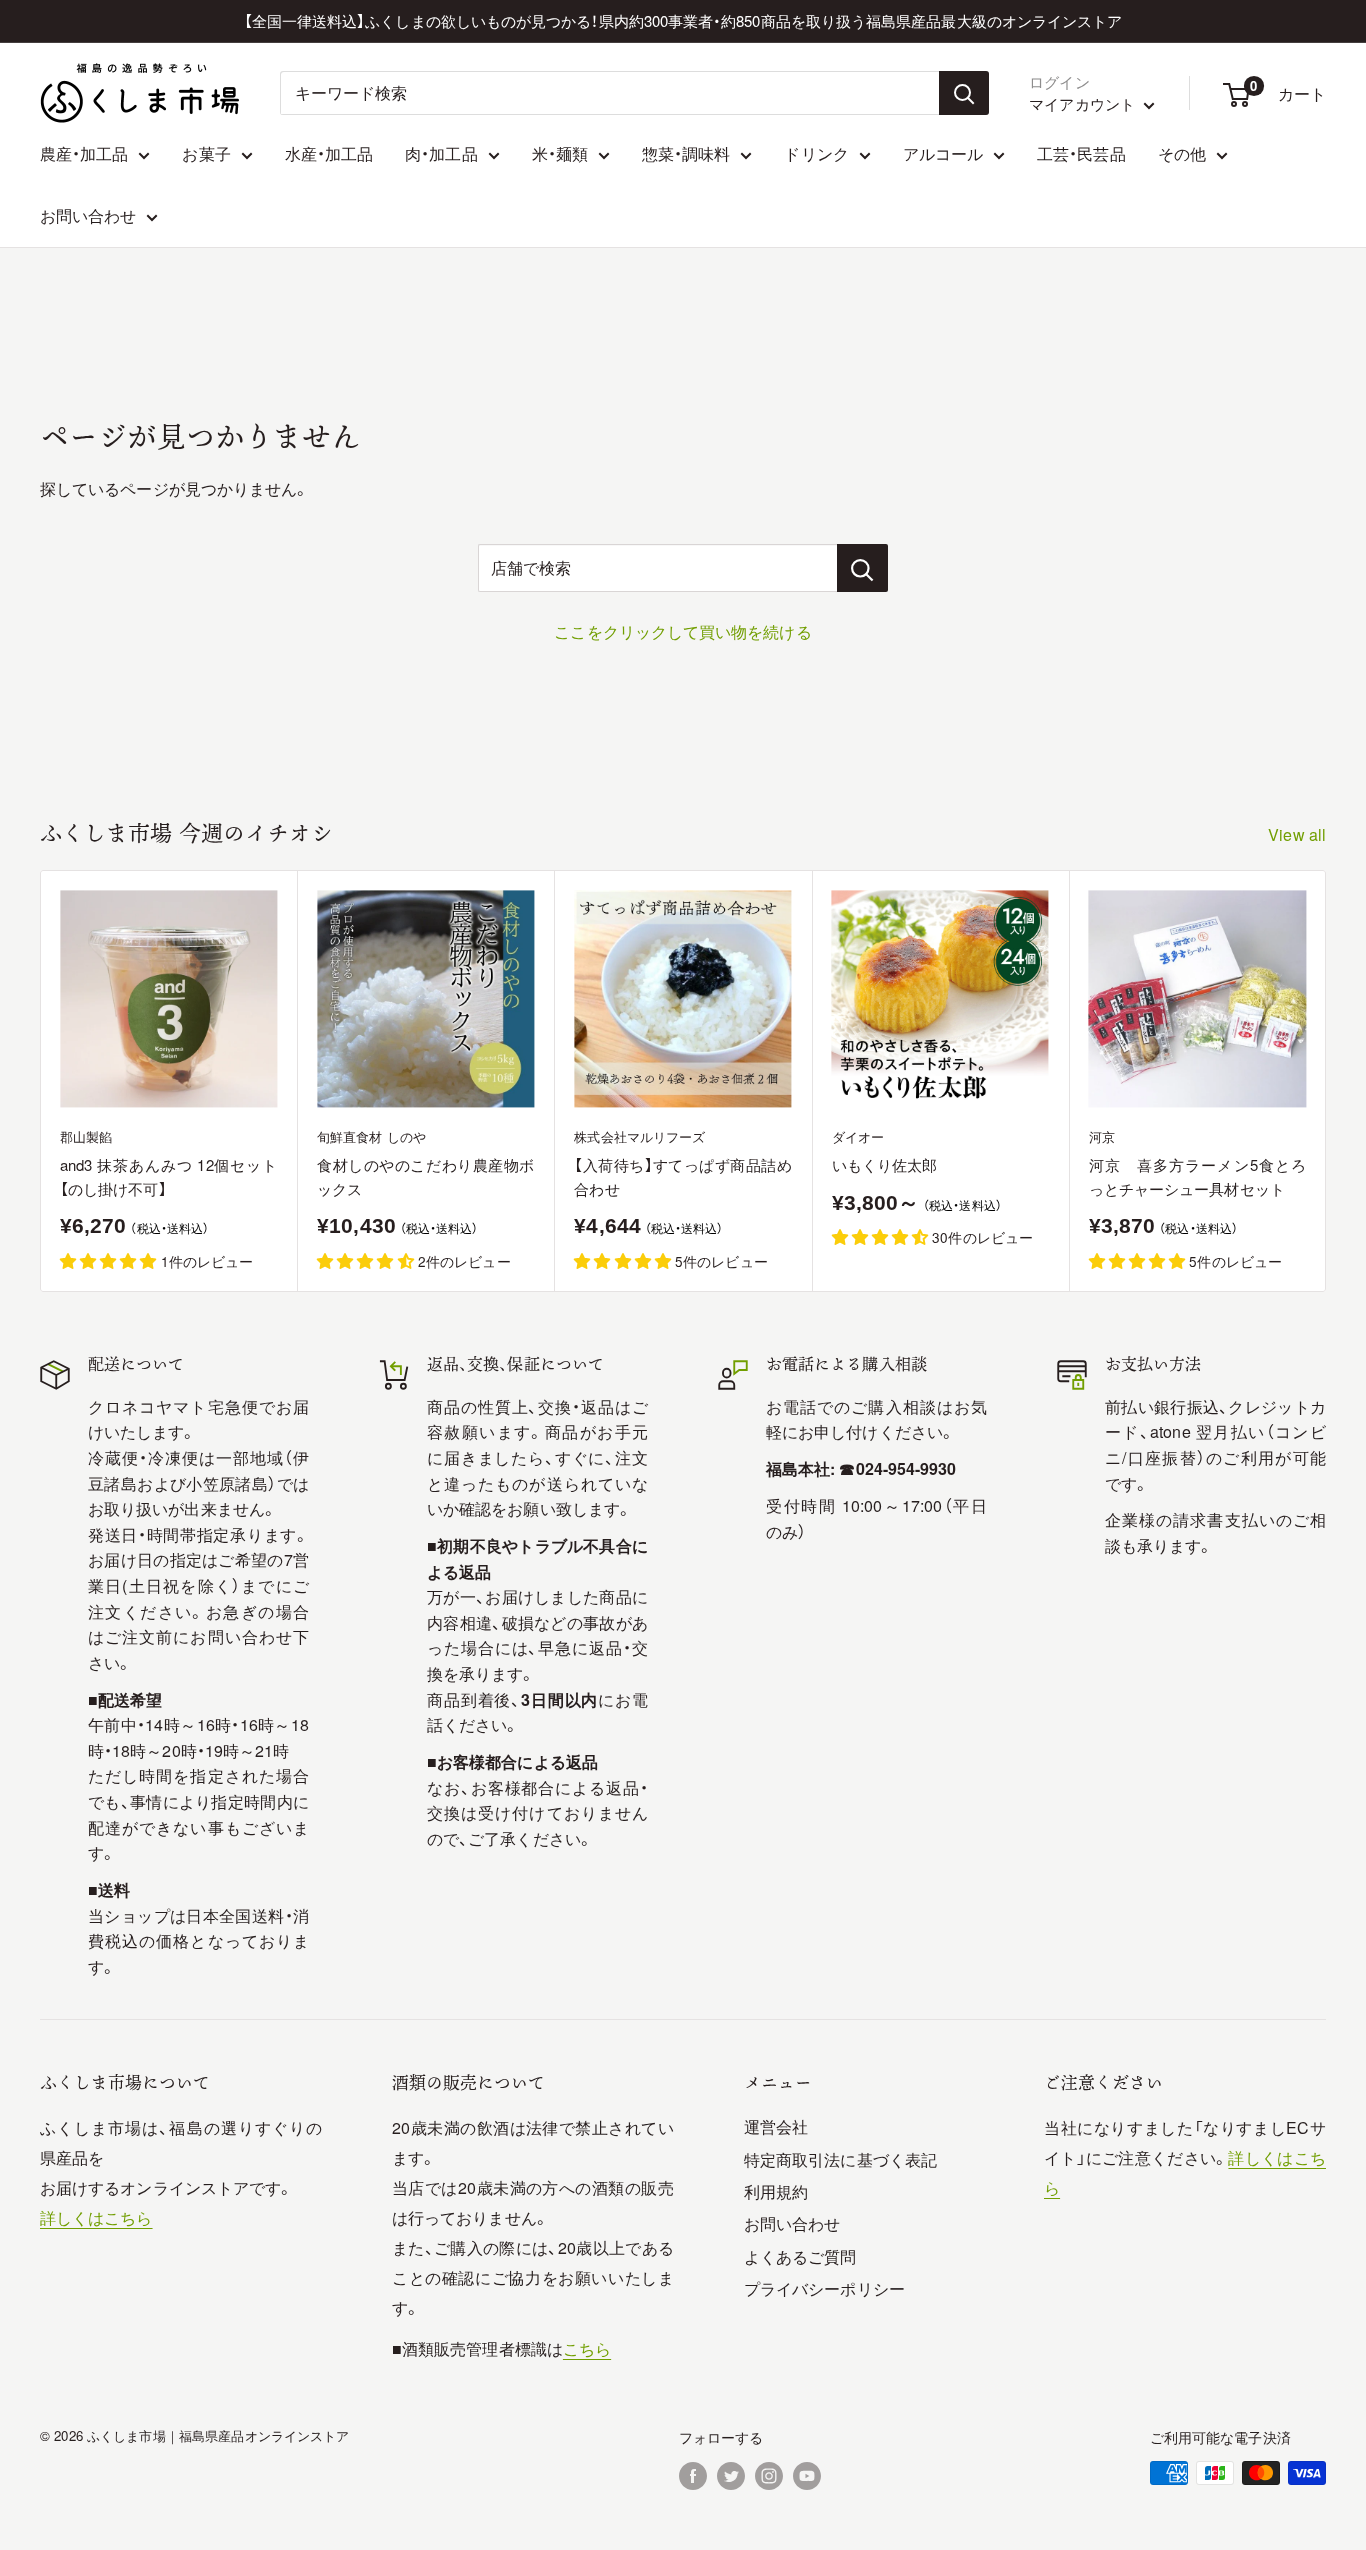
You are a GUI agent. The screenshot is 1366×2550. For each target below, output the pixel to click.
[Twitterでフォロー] (731, 2475)
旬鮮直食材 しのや (371, 1136)
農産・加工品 (84, 153)
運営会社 (776, 2126)
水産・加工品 (329, 153)
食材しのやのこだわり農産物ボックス (425, 1176)
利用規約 (776, 2191)
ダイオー (858, 1136)
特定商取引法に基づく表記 (840, 2159)
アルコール (943, 153)
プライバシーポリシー (824, 2288)
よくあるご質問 (800, 2256)
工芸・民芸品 (1081, 153)
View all (1299, 834)
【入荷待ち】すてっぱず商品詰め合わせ (682, 1176)
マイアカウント (1084, 103)
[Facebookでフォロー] (693, 2475)
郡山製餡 (86, 1136)
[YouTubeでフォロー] (807, 2475)
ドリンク (816, 153)
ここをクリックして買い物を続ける (682, 631)
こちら (587, 2348)
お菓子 (206, 153)
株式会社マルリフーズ (639, 1136)
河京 (1102, 1136)
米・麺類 (560, 153)
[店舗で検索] (862, 568)
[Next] (1326, 1081)
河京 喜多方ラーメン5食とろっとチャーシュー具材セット (1197, 1176)
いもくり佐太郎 (885, 1164)
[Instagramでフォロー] (769, 2475)
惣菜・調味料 (686, 153)
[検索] (964, 93)
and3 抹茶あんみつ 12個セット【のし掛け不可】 (168, 1176)
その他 (1182, 153)
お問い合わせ (88, 215)
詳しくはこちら (96, 2217)
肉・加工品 (441, 153)
